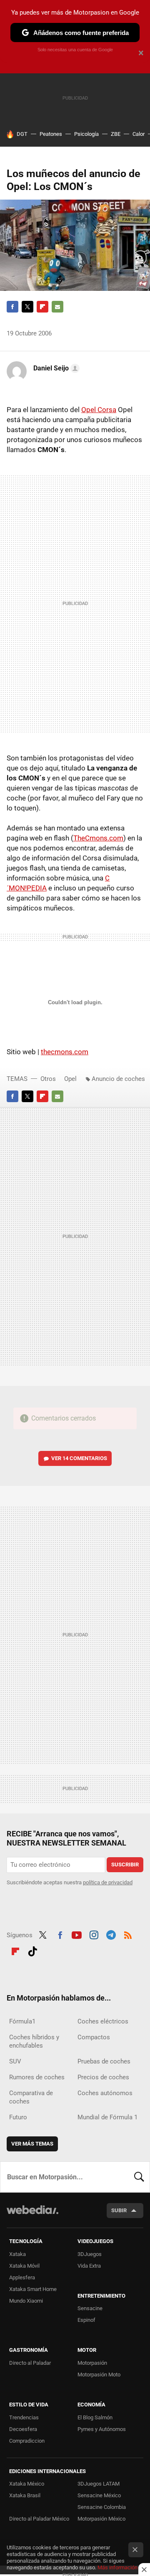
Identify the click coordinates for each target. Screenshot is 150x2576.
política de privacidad (108, 1882)
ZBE (116, 134)
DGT (22, 134)
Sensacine (90, 2308)
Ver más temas (32, 2144)
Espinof (86, 2320)
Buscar (139, 2177)
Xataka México (27, 2484)
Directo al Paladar (30, 2363)
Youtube (77, 1934)
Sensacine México (99, 2495)
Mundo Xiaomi (26, 2301)
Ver (79, 1458)
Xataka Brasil (25, 2495)
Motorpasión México (101, 2519)
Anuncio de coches (118, 1079)
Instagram (94, 1934)
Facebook (12, 307)
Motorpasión (92, 2363)
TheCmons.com (98, 838)
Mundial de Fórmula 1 (107, 2117)
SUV (15, 2061)
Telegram (111, 1934)
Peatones (51, 134)
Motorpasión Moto (99, 2375)
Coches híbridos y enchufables (34, 2041)
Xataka (17, 2254)
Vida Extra (89, 2266)
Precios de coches (103, 2077)
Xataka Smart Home (33, 2289)
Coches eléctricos (103, 2021)
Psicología (86, 134)
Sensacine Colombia (102, 2507)
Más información (117, 2567)
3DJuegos (90, 2254)
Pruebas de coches (104, 2061)
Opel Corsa (99, 410)
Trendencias (24, 2417)
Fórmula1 (22, 2021)
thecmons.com (65, 1052)
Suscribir (125, 1864)
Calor (139, 134)
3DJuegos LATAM (99, 2484)
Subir (119, 2210)
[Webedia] (32, 2215)
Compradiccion (27, 2441)
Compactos (94, 2037)
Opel (70, 1079)
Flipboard (42, 307)
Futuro (18, 2117)
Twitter (27, 307)
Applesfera (22, 2277)
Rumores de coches (37, 2077)
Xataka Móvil (24, 2266)
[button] (55, 368)
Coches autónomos (105, 2093)
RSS (128, 1934)
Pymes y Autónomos (102, 2429)
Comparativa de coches (31, 2097)
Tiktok (32, 1951)
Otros (48, 1079)
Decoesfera (23, 2429)
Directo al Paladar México (39, 2519)
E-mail (57, 307)
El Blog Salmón (95, 2417)
